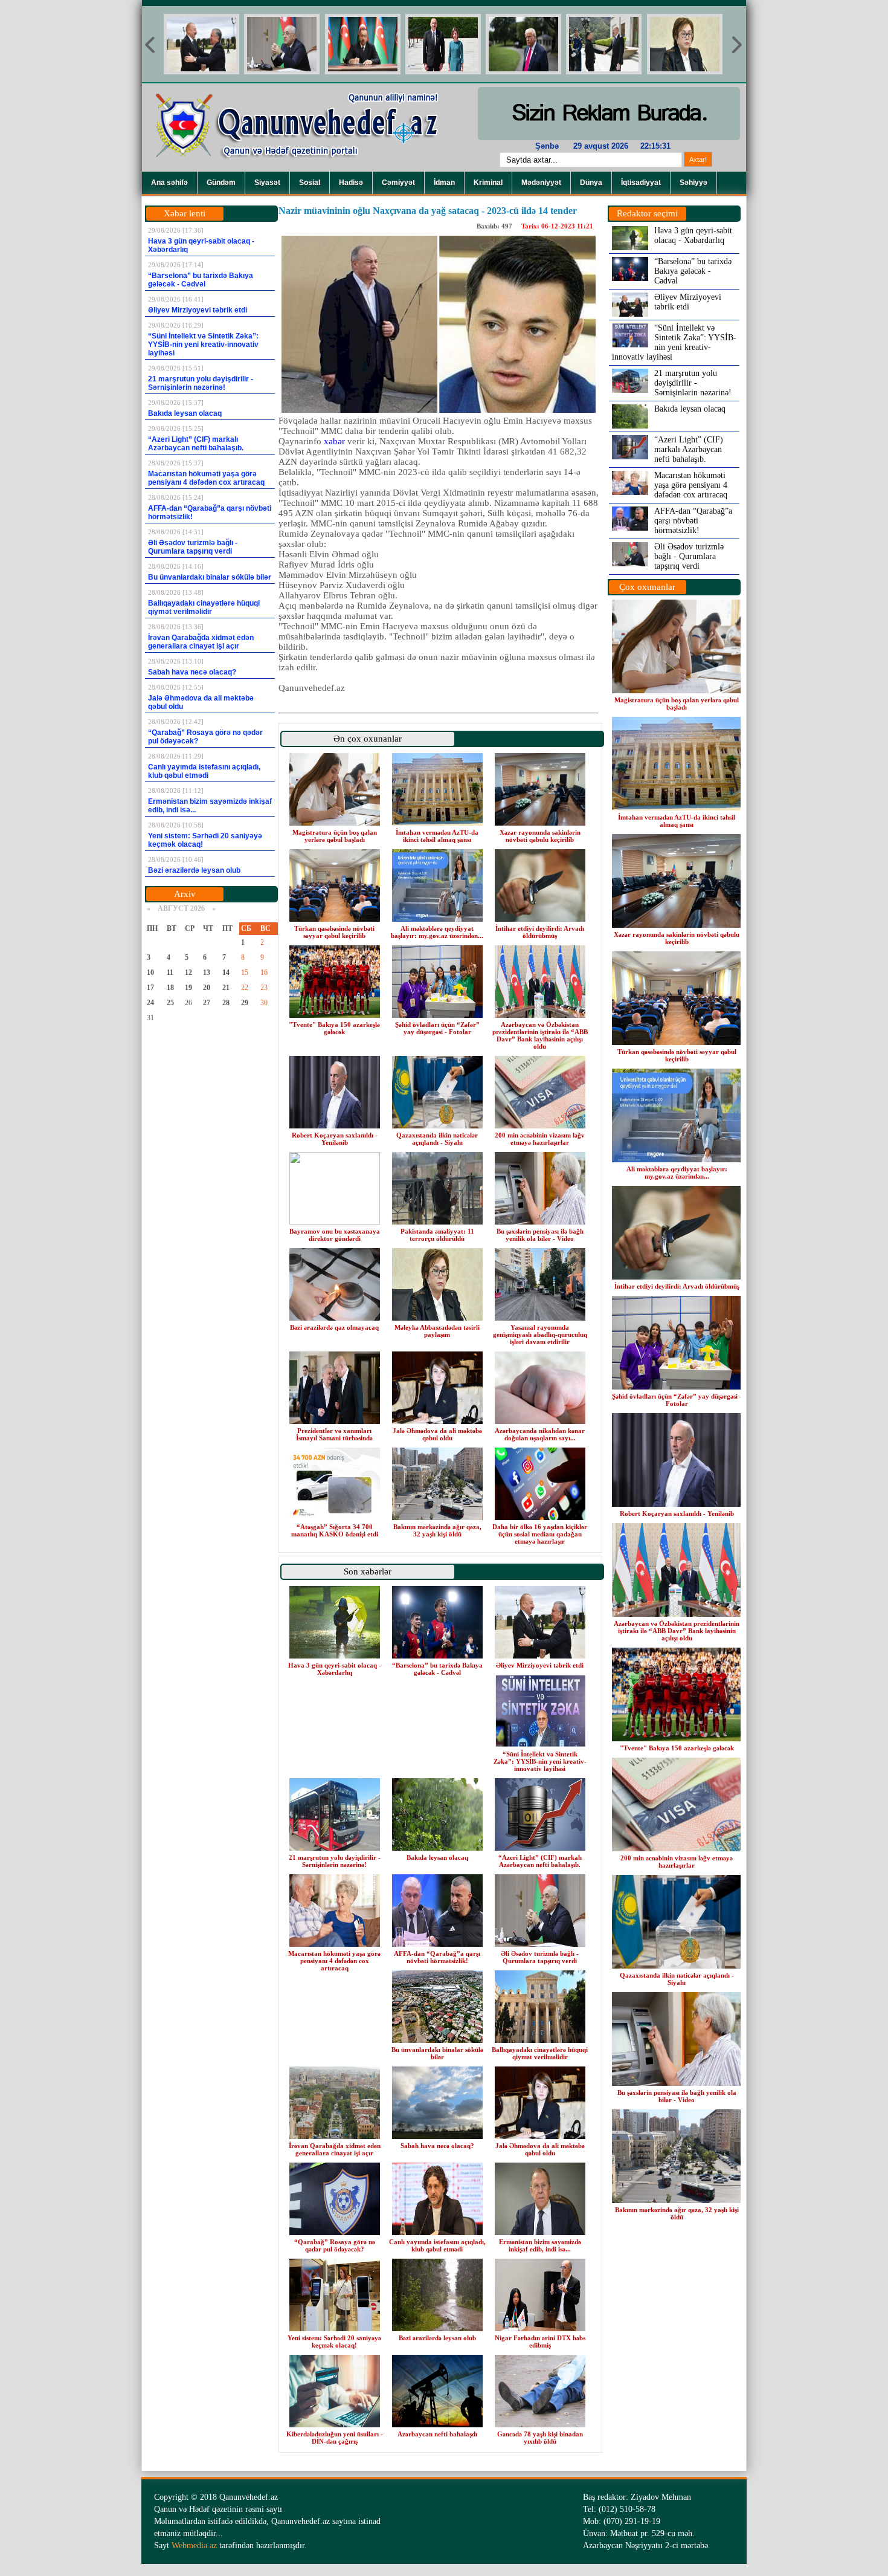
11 (170, 972)
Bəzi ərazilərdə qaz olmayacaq (334, 1327)
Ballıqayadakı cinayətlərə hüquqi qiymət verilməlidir (540, 2053)
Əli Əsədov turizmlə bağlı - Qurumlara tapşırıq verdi (540, 1957)
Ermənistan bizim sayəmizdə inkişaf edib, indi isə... (540, 2245)
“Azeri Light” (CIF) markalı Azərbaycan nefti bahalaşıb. (540, 1861)
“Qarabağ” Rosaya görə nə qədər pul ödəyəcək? (335, 2245)
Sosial (310, 183)
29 (245, 1003)
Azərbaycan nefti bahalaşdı (437, 2434)
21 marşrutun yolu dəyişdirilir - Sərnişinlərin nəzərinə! (335, 1861)
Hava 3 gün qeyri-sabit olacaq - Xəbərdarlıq (335, 1669)
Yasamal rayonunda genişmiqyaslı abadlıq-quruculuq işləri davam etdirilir (540, 1335)
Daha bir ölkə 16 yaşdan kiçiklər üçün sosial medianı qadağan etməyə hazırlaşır (540, 1534)
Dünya (591, 183)
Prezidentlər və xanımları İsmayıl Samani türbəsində (334, 1434)
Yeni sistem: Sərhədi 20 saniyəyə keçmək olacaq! (334, 2341)
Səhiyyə (693, 183)
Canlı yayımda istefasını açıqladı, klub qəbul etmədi (437, 2245)
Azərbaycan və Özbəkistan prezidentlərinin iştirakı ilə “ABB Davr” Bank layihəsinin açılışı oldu (540, 1035)
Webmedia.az (194, 2545)
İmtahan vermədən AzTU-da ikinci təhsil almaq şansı (437, 836)
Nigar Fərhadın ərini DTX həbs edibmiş (540, 2341)
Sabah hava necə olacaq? (437, 2146)
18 (170, 988)
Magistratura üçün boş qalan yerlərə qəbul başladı (335, 836)
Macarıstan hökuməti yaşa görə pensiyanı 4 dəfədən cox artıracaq (334, 1961)
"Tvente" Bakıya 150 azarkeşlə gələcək (334, 1028)
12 (188, 972)
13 (207, 972)
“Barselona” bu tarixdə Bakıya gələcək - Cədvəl (437, 1669)
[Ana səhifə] (305, 169)
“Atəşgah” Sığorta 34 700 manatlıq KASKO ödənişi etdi (335, 1530)
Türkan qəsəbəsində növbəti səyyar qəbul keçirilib (334, 932)
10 (150, 972)
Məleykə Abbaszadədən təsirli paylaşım (437, 1331)
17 (150, 988)
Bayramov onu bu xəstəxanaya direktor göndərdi (335, 1235)
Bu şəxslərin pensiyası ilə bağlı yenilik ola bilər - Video (540, 1235)
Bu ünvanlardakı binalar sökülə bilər (437, 2053)
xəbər (334, 441)
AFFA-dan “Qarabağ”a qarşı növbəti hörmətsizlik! (437, 1957)
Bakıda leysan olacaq (437, 1857)
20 (207, 988)
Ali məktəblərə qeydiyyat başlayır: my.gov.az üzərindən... (437, 932)
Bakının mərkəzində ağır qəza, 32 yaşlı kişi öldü (437, 1530)
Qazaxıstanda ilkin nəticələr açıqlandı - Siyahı (437, 1139)
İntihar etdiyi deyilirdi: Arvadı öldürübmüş (540, 932)
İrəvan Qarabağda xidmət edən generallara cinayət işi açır (335, 2149)
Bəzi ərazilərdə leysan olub (437, 2338)
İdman (444, 183)
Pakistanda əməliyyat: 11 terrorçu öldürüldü (437, 1235)
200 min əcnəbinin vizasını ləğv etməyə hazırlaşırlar (540, 1139)
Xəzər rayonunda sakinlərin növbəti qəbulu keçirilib (540, 836)
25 (170, 1003)
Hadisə (351, 183)
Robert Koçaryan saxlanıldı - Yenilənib (335, 1139)
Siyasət (267, 183)
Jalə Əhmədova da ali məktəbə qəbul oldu (437, 1434)
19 (188, 988)
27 (207, 1003)
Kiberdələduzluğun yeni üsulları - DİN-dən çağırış (335, 2438)
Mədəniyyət (541, 183)
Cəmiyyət (398, 183)
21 (226, 988)
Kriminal (488, 183)
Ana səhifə (169, 183)
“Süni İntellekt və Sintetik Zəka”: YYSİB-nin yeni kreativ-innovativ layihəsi (540, 1761)
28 (226, 1003)
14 (226, 972)
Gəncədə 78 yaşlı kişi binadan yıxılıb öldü (540, 2438)
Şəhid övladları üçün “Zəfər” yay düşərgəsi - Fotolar (437, 1028)
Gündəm (221, 183)
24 (150, 1003)
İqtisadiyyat (641, 183)
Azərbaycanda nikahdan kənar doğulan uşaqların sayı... (540, 1434)
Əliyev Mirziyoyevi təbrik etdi (540, 1665)
